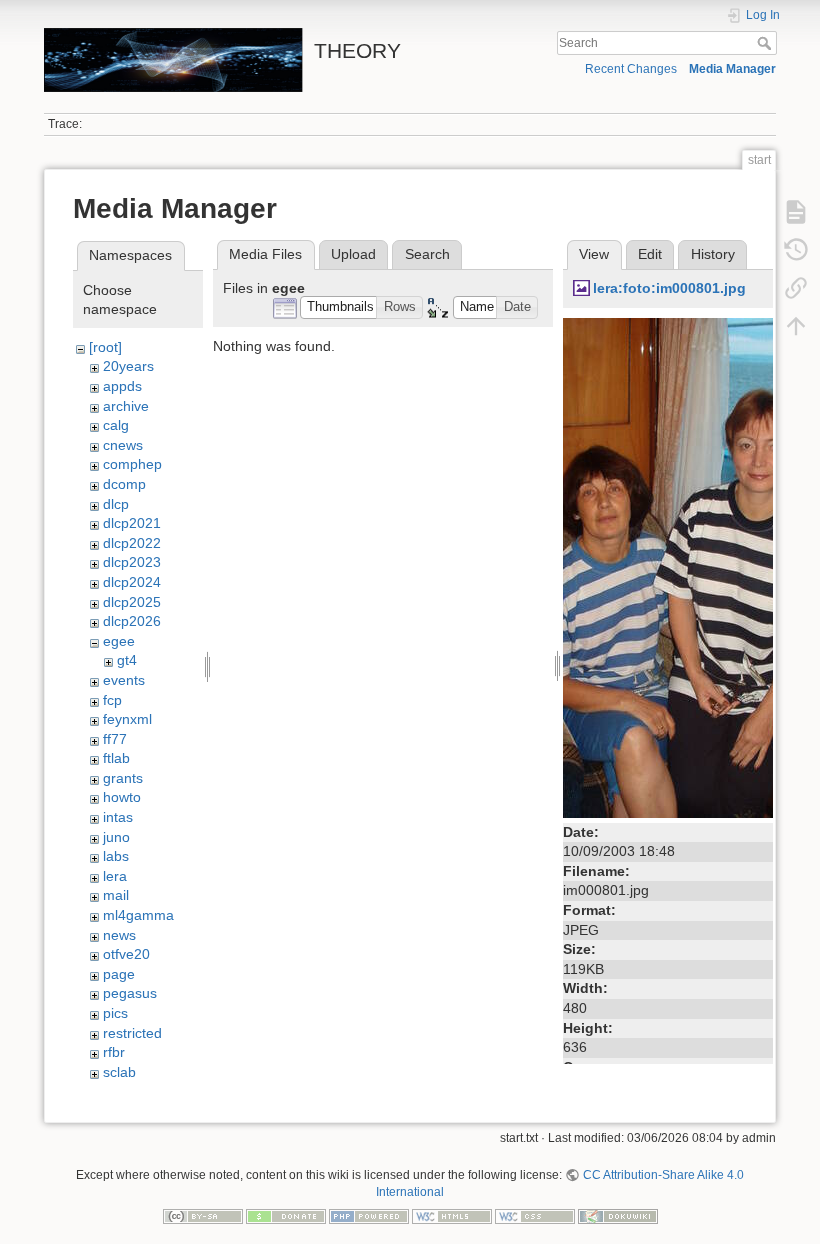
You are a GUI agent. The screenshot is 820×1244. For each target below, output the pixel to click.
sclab (119, 1072)
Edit (650, 254)
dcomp (124, 484)
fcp (112, 700)
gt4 (127, 660)
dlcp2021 (132, 523)
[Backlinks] (796, 288)
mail (116, 895)
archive (126, 406)
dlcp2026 (132, 621)
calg (116, 425)
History (713, 254)
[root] (105, 347)
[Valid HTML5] (452, 1215)
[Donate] (286, 1215)
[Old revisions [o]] (796, 250)
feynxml (127, 719)
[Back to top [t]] (796, 326)
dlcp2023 (132, 562)
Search (766, 43)
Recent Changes (631, 69)
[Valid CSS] (535, 1215)
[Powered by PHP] (369, 1215)
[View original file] (668, 566)
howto (122, 797)
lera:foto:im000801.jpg (669, 288)
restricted (132, 1033)
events (124, 680)
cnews (123, 445)
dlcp (116, 504)
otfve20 (126, 954)
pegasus (130, 993)
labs (116, 856)
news (119, 935)
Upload (353, 254)
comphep (132, 464)
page (119, 974)
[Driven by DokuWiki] (618, 1215)
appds (122, 386)
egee (119, 641)
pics (115, 1013)
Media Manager (732, 69)
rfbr (114, 1052)
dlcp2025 (132, 602)
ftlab (116, 758)
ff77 (115, 739)
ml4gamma (138, 915)
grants (123, 778)
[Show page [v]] (796, 212)
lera (115, 876)
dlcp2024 (132, 582)
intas (118, 817)
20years (128, 366)
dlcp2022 (132, 543)
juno (116, 837)
